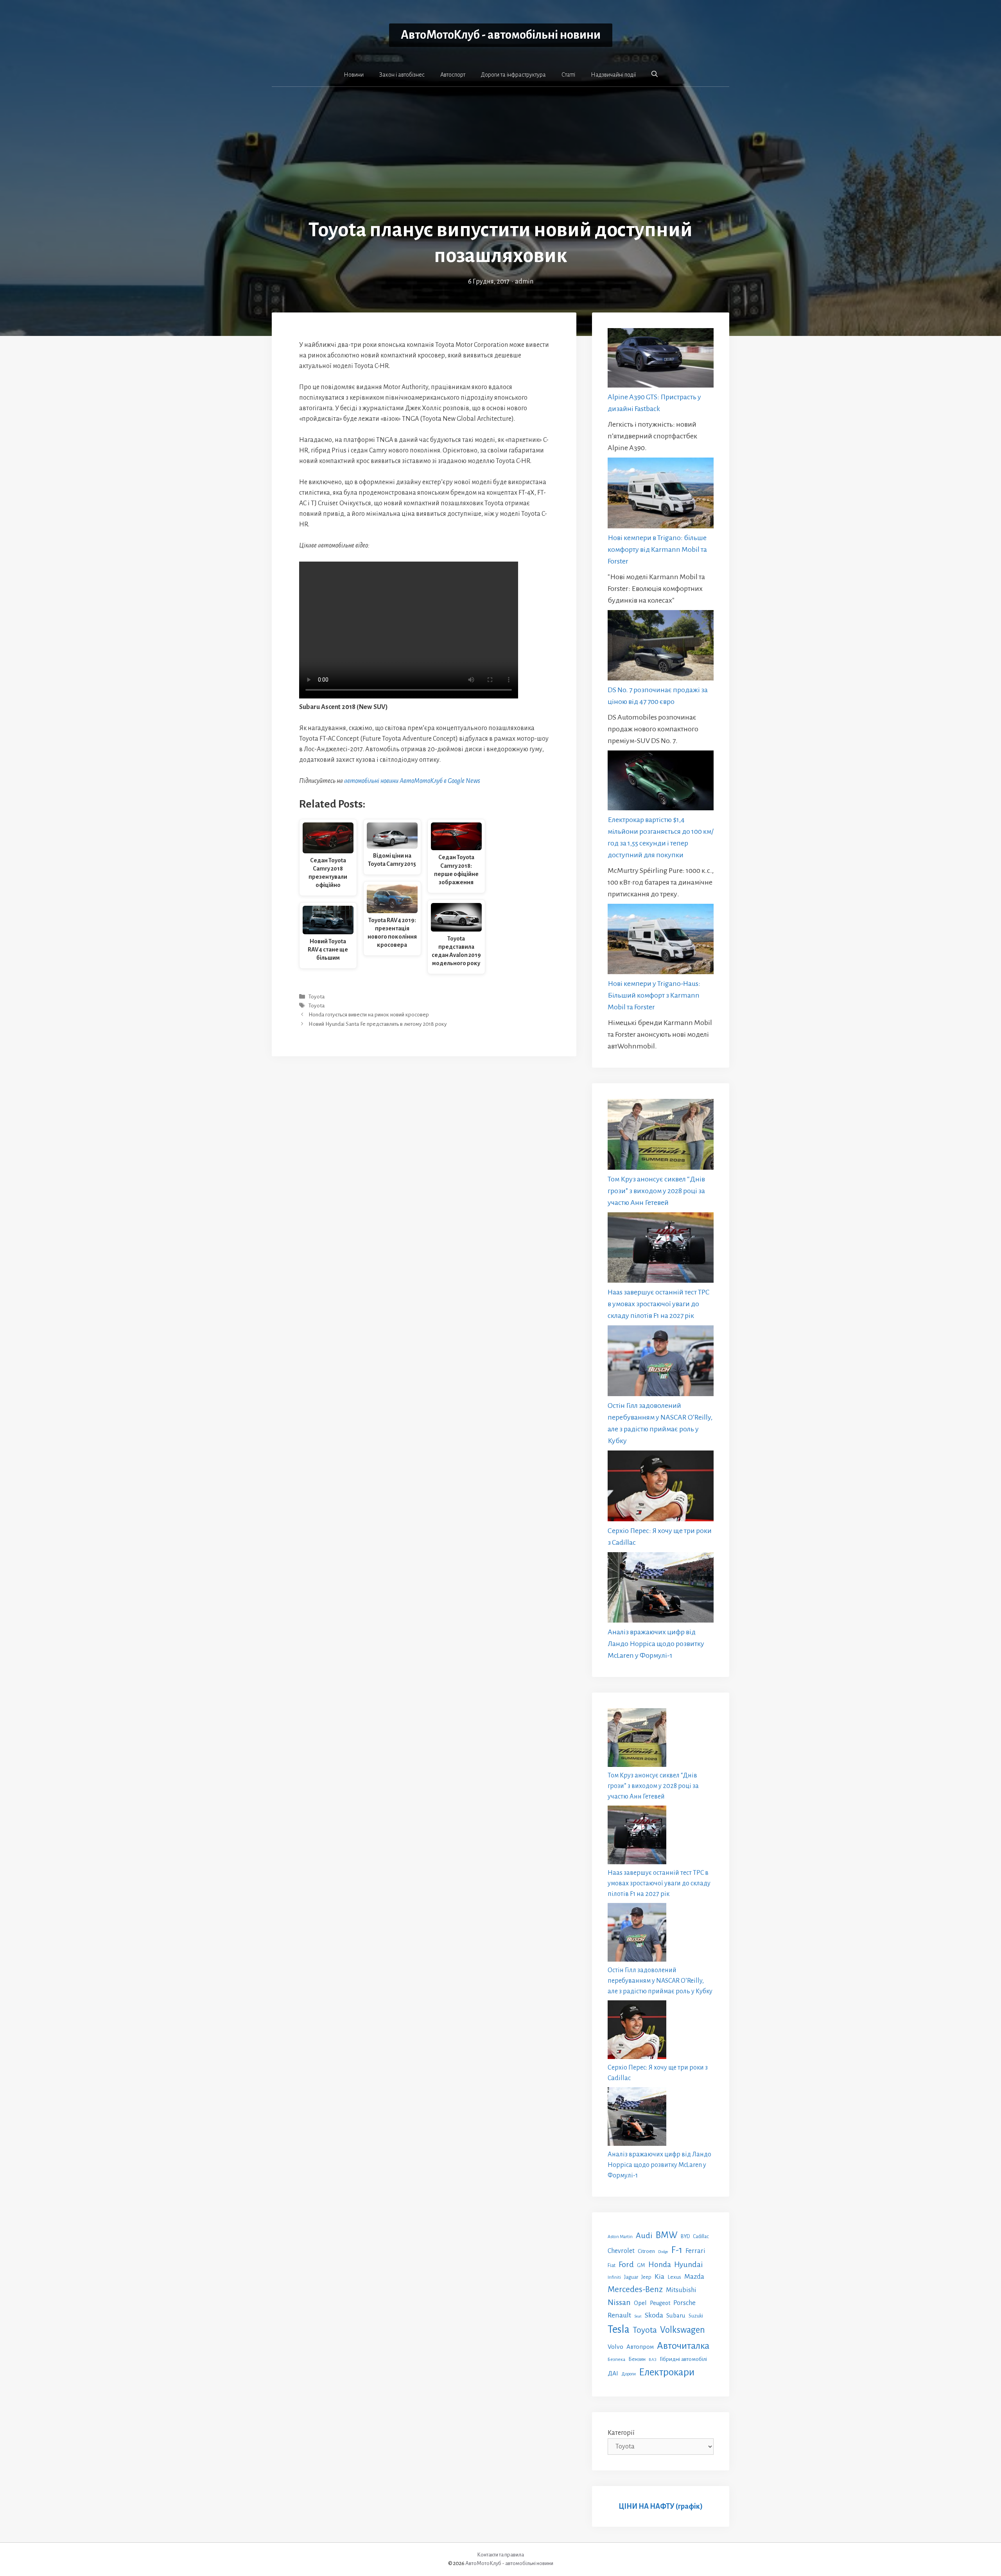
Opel (640, 2303)
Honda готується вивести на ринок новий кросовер (369, 1015)
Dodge (663, 2252)
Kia (659, 2276)
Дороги (629, 2374)
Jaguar (631, 2277)
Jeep (646, 2277)
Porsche (684, 2303)
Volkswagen (683, 2330)
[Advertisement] (500, 158)
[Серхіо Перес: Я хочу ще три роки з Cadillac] (661, 1488)
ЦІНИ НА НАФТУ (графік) (661, 2506)
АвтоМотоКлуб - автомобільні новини (501, 35)
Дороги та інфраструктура (513, 75)
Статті (568, 75)
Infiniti (614, 2277)
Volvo (615, 2347)
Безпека (616, 2359)
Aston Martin (620, 2237)
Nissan (619, 2302)
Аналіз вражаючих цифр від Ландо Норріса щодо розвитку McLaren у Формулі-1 (656, 1644)
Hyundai (688, 2265)
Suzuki (696, 2316)
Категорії (621, 2433)
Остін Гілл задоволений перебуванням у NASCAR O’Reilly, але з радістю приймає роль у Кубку (660, 1981)
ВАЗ (653, 2360)
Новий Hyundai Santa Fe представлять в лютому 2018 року (378, 1024)
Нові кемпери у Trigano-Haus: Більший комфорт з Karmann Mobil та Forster (654, 995)
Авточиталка (683, 2346)
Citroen (646, 2251)
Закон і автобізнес (402, 75)
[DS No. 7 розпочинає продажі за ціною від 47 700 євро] (661, 647)
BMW (667, 2235)
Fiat (612, 2265)
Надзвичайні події (613, 75)
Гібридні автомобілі (683, 2359)
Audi (644, 2235)
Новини (354, 75)
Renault (619, 2315)
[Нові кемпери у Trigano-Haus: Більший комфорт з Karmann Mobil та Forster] (661, 941)
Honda (660, 2265)
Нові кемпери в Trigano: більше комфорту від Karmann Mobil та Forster (657, 549)
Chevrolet (621, 2251)
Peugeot (660, 2303)
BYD (685, 2236)
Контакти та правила (500, 2555)
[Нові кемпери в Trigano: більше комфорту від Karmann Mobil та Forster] (661, 495)
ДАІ (613, 2373)
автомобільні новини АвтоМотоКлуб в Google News (412, 781)
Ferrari (695, 2251)
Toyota (317, 997)
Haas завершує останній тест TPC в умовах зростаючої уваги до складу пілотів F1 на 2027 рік (658, 1304)
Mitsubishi (681, 2290)
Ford (626, 2264)
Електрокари (667, 2372)
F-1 (677, 2250)
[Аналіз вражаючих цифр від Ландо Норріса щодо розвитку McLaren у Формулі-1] (661, 1589)
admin (524, 282)
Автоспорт (453, 75)
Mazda (694, 2277)
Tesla (619, 2329)
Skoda (654, 2315)
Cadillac (701, 2237)
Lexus (674, 2277)
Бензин (637, 2359)
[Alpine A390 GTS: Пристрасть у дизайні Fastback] (661, 360)
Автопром (640, 2347)
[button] (655, 74)
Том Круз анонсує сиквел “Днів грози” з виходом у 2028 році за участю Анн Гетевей (656, 1191)
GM (641, 2265)
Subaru (676, 2315)
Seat (638, 2316)
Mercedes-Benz (635, 2289)
